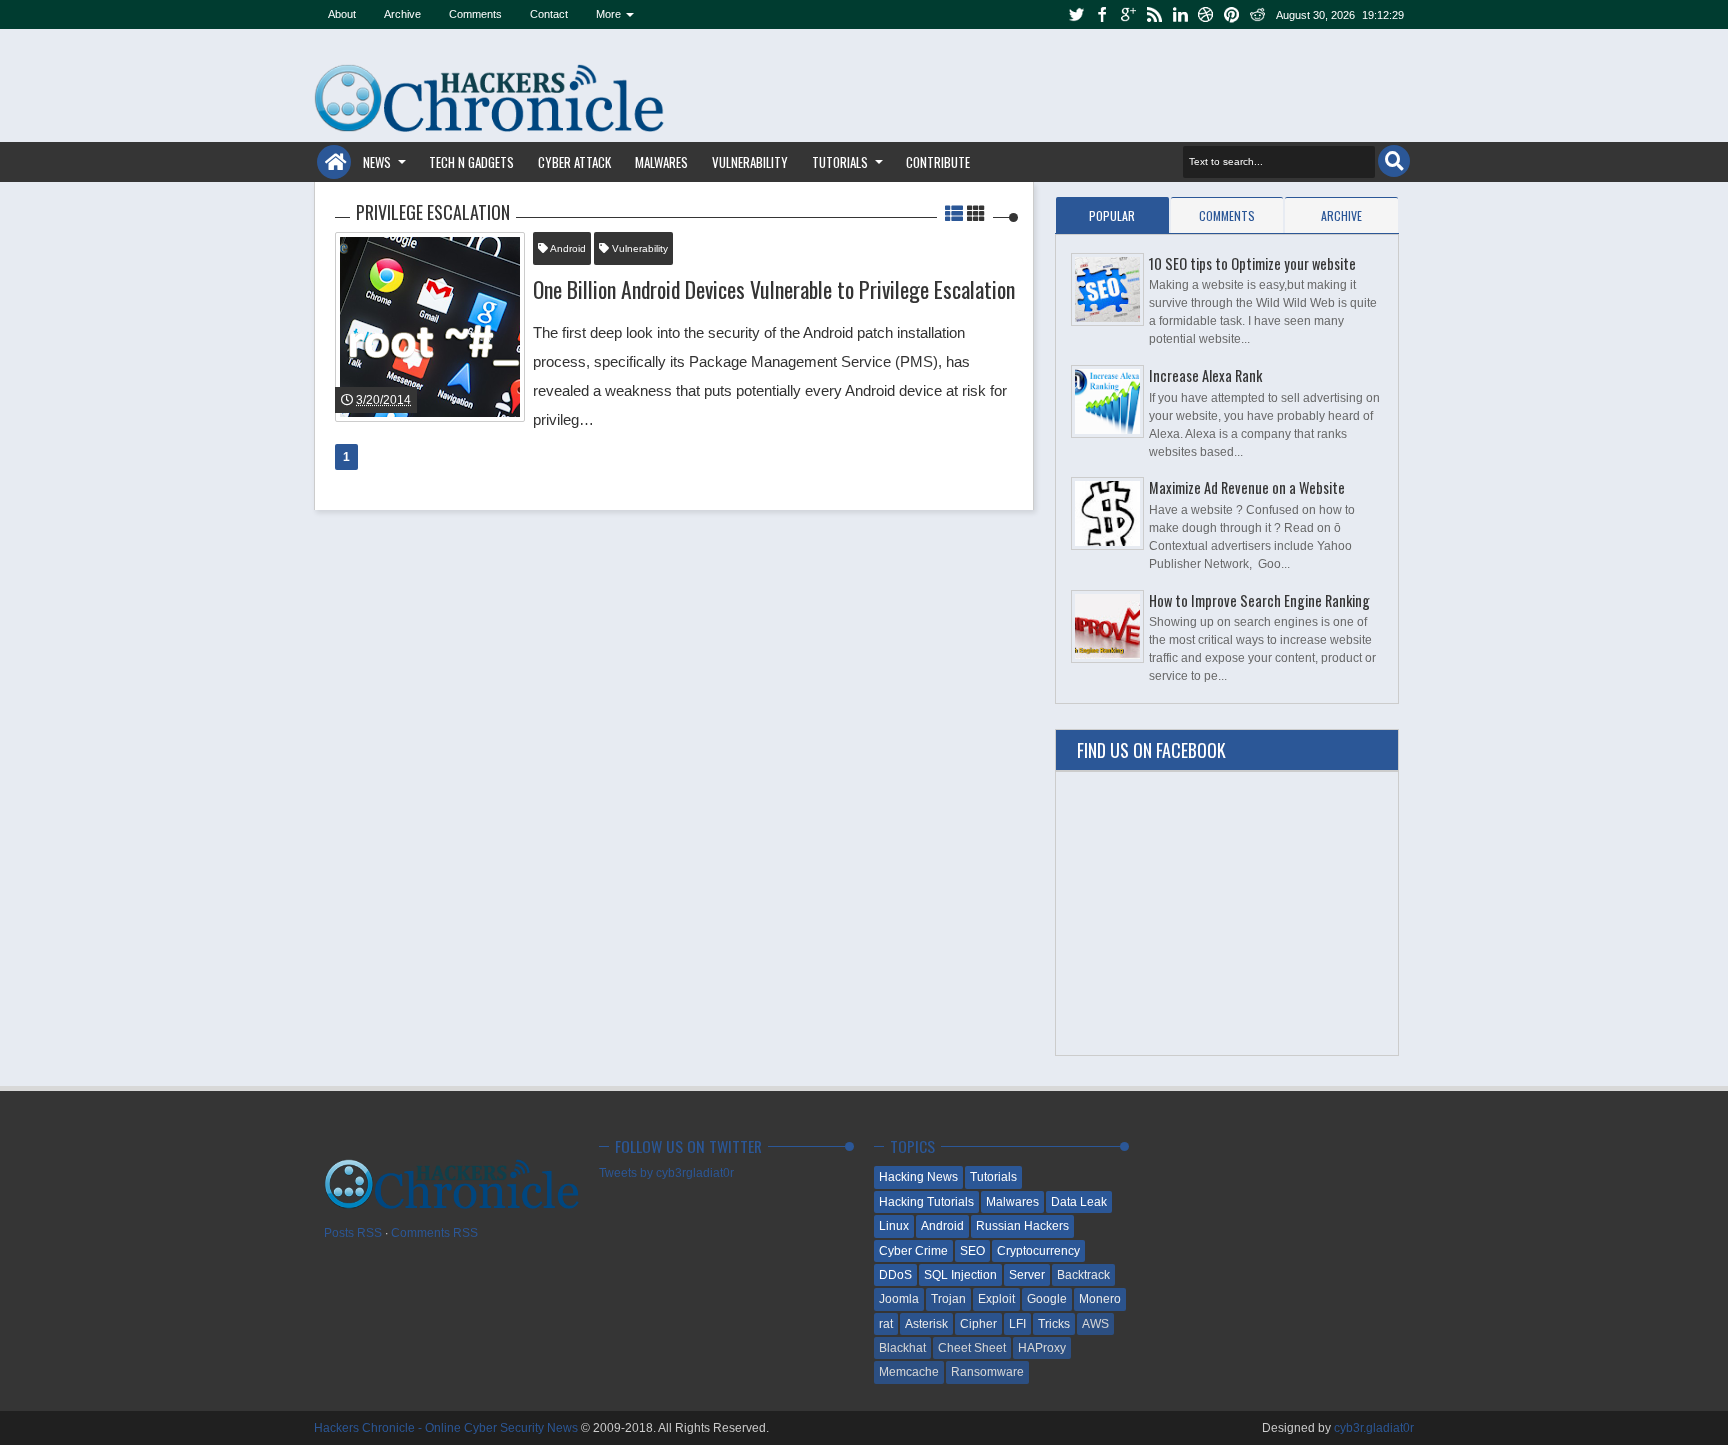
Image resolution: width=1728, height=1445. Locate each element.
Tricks (1054, 1324)
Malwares (661, 162)
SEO (972, 1251)
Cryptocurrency (1038, 1251)
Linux (894, 1226)
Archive (402, 14)
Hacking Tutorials (926, 1202)
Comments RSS (434, 1233)
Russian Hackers (1022, 1226)
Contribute (938, 162)
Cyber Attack (574, 162)
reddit (1258, 14)
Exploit (996, 1299)
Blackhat (902, 1348)
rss (1154, 14)
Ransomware (987, 1372)
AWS (1095, 1324)
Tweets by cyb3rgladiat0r (666, 1173)
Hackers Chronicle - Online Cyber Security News (447, 1428)
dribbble (1206, 14)
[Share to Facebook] (458, 387)
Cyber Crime (913, 1251)
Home (334, 162)
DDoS (895, 1275)
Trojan (948, 1299)
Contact (549, 14)
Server (1027, 1275)
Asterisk (926, 1324)
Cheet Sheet (972, 1348)
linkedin (1180, 14)
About (342, 14)
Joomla (899, 1299)
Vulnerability (750, 162)
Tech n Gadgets (471, 162)
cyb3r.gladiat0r (1374, 1428)
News (377, 162)
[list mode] (956, 212)
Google (1047, 1299)
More (608, 14)
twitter (1076, 14)
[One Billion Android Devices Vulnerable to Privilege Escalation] (430, 327)
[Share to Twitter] (483, 387)
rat (886, 1324)
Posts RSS (353, 1233)
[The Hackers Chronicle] (327, 279)
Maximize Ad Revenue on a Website (1247, 487)
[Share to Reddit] (508, 387)
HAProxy (1042, 1348)
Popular (1112, 215)
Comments (475, 14)
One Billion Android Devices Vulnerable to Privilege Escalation (774, 289)
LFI (1017, 1324)
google (1128, 14)
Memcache (909, 1372)
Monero (1100, 1299)
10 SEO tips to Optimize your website (1252, 263)
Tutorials (840, 162)
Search (1394, 161)
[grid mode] (976, 212)
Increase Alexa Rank (1205, 375)
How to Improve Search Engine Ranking (1259, 600)
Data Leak (1079, 1202)
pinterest (1232, 14)
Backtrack (1083, 1275)
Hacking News (918, 1177)
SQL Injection (960, 1275)
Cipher (978, 1324)
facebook (1102, 14)
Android (567, 248)
